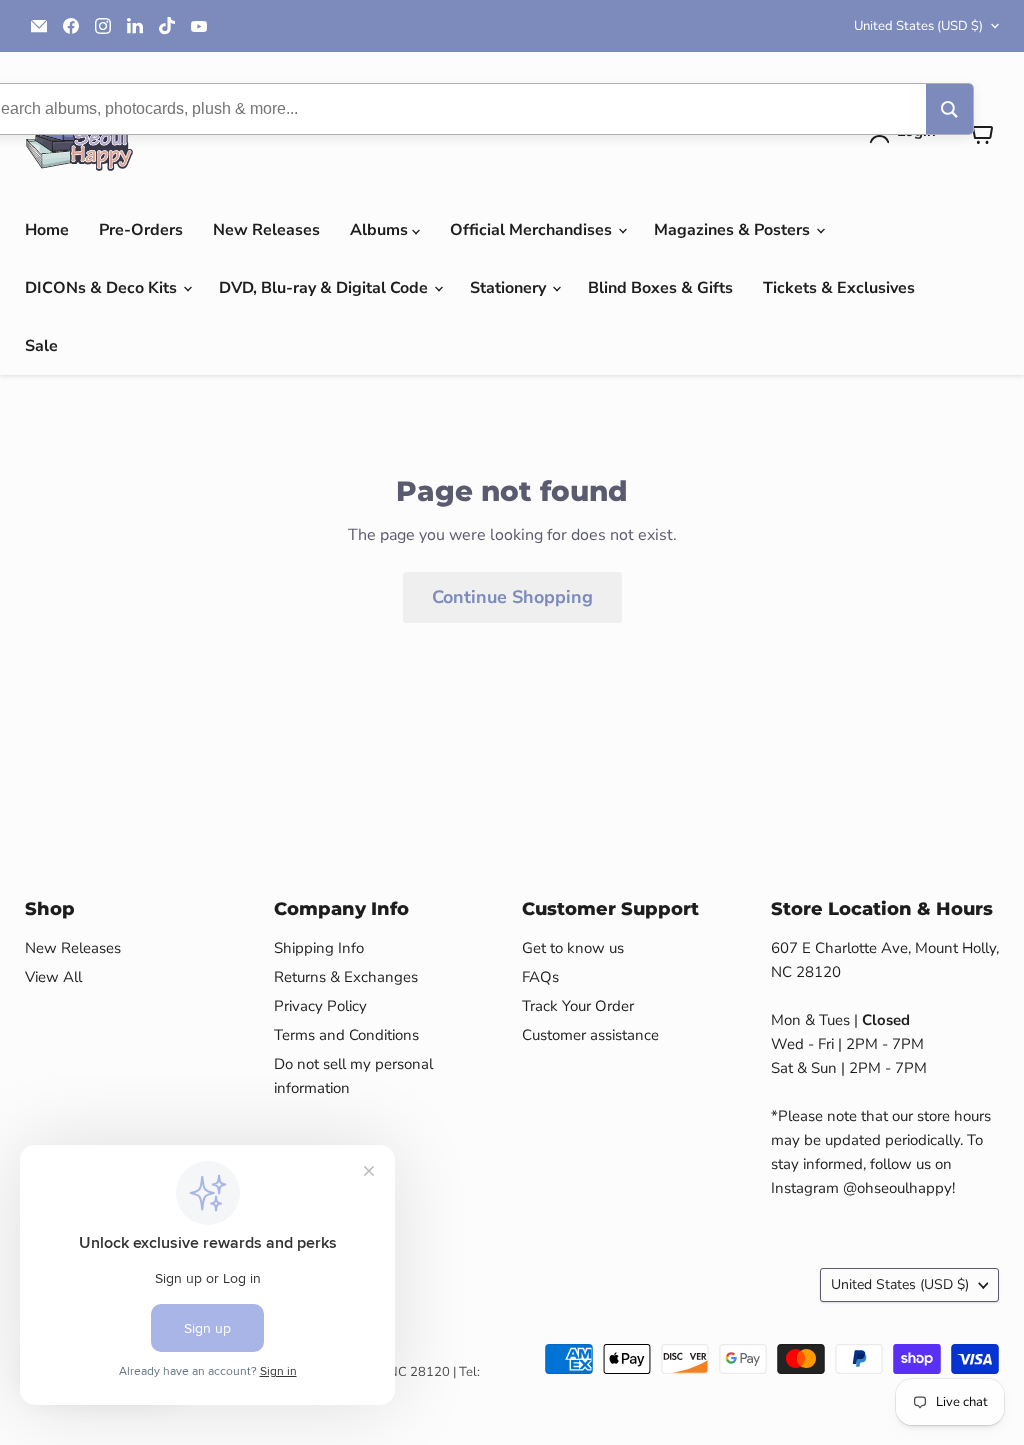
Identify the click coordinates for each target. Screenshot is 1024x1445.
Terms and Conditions (346, 1035)
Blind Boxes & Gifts (660, 288)
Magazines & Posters (734, 230)
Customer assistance (590, 1035)
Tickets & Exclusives (839, 288)
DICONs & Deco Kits (103, 288)
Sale (41, 346)
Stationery (510, 288)
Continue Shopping (512, 597)
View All (53, 977)
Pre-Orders (141, 230)
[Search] (949, 109)
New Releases (266, 230)
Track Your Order (578, 1006)
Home (47, 230)
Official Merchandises (533, 230)
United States (918, 26)
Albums (381, 230)
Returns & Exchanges (346, 977)
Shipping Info (319, 948)
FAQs (540, 977)
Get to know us (573, 948)
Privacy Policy (320, 1006)
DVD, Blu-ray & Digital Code (325, 288)
